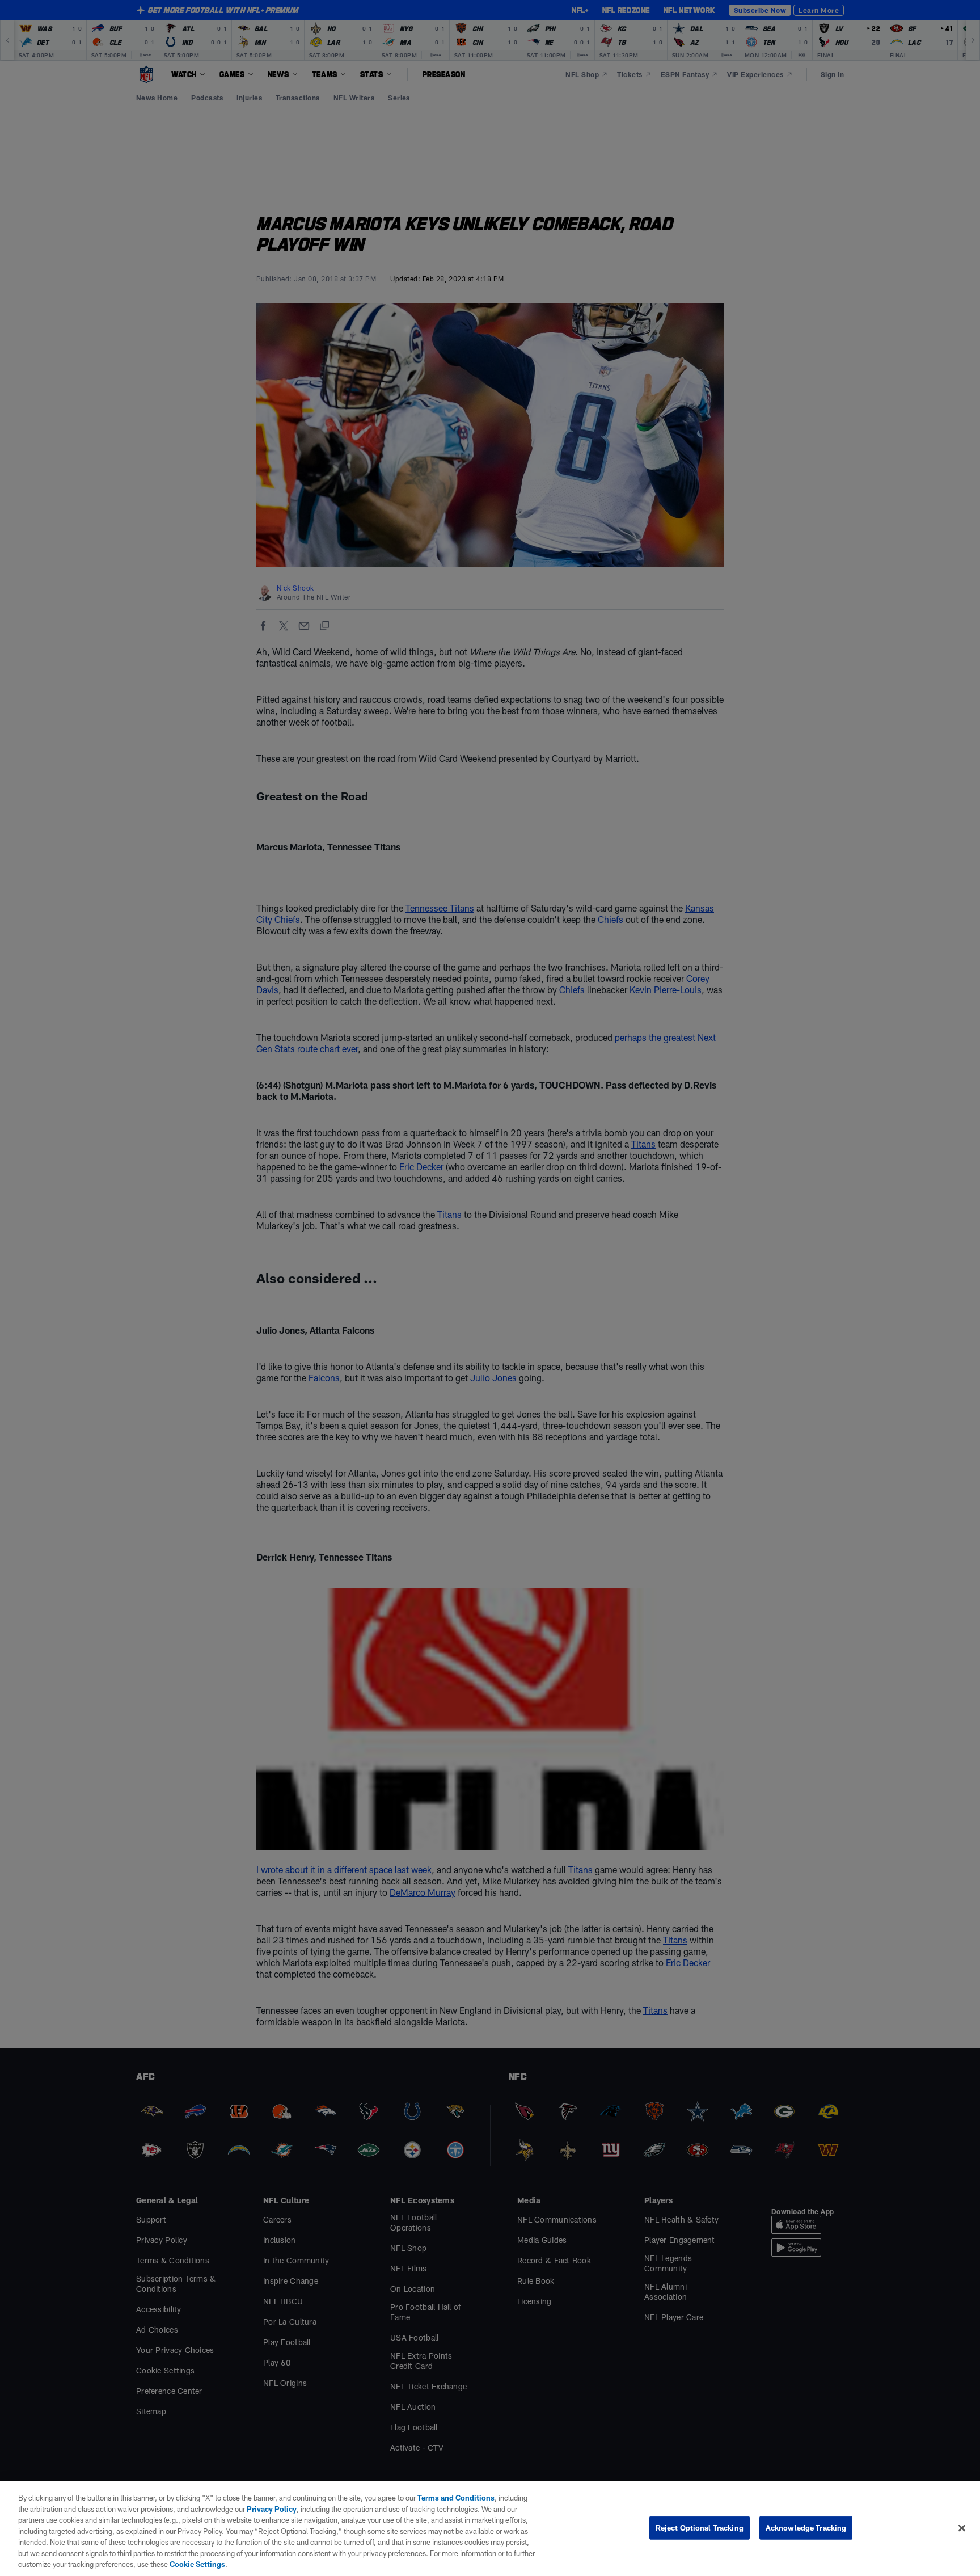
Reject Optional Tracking (700, 2527)
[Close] (962, 2528)
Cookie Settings (197, 2564)
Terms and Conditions (456, 2498)
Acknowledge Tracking (806, 2527)
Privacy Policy (272, 2509)
